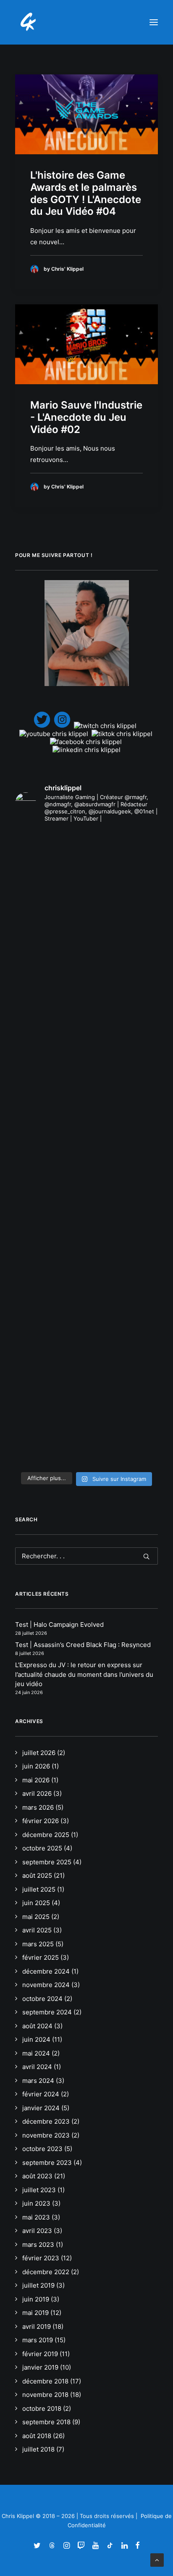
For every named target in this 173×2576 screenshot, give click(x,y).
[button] (154, 22)
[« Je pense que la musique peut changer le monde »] (86, 1453)
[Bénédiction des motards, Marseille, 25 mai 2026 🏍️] (86, 1293)
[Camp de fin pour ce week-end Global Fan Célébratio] (86, 1373)
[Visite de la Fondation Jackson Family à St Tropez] (86, 901)
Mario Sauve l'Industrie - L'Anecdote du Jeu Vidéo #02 (86, 417)
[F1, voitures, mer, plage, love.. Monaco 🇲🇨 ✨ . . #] (86, 872)
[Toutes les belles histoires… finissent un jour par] (86, 1225)
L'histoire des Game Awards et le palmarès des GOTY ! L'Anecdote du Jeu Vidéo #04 (86, 193)
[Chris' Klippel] (29, 22)
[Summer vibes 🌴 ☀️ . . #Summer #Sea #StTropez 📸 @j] (86, 929)
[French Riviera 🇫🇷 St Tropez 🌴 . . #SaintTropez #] (86, 844)
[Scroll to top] (157, 2559)
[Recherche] (86, 1556)
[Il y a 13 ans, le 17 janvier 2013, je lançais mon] (86, 1057)
